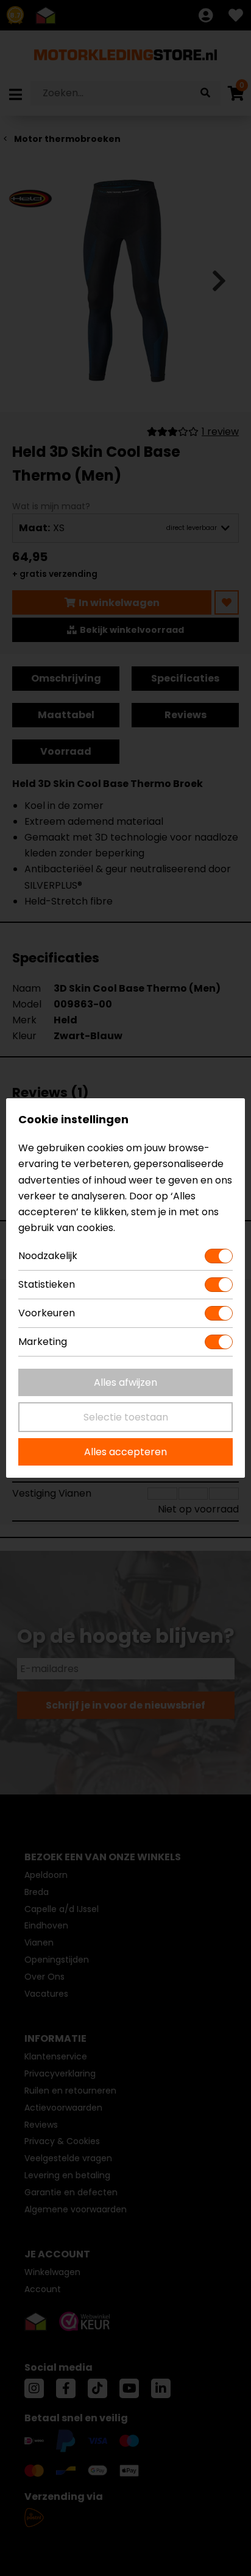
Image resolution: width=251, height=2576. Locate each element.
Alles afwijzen (125, 1382)
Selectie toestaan (126, 1417)
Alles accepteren (125, 1452)
